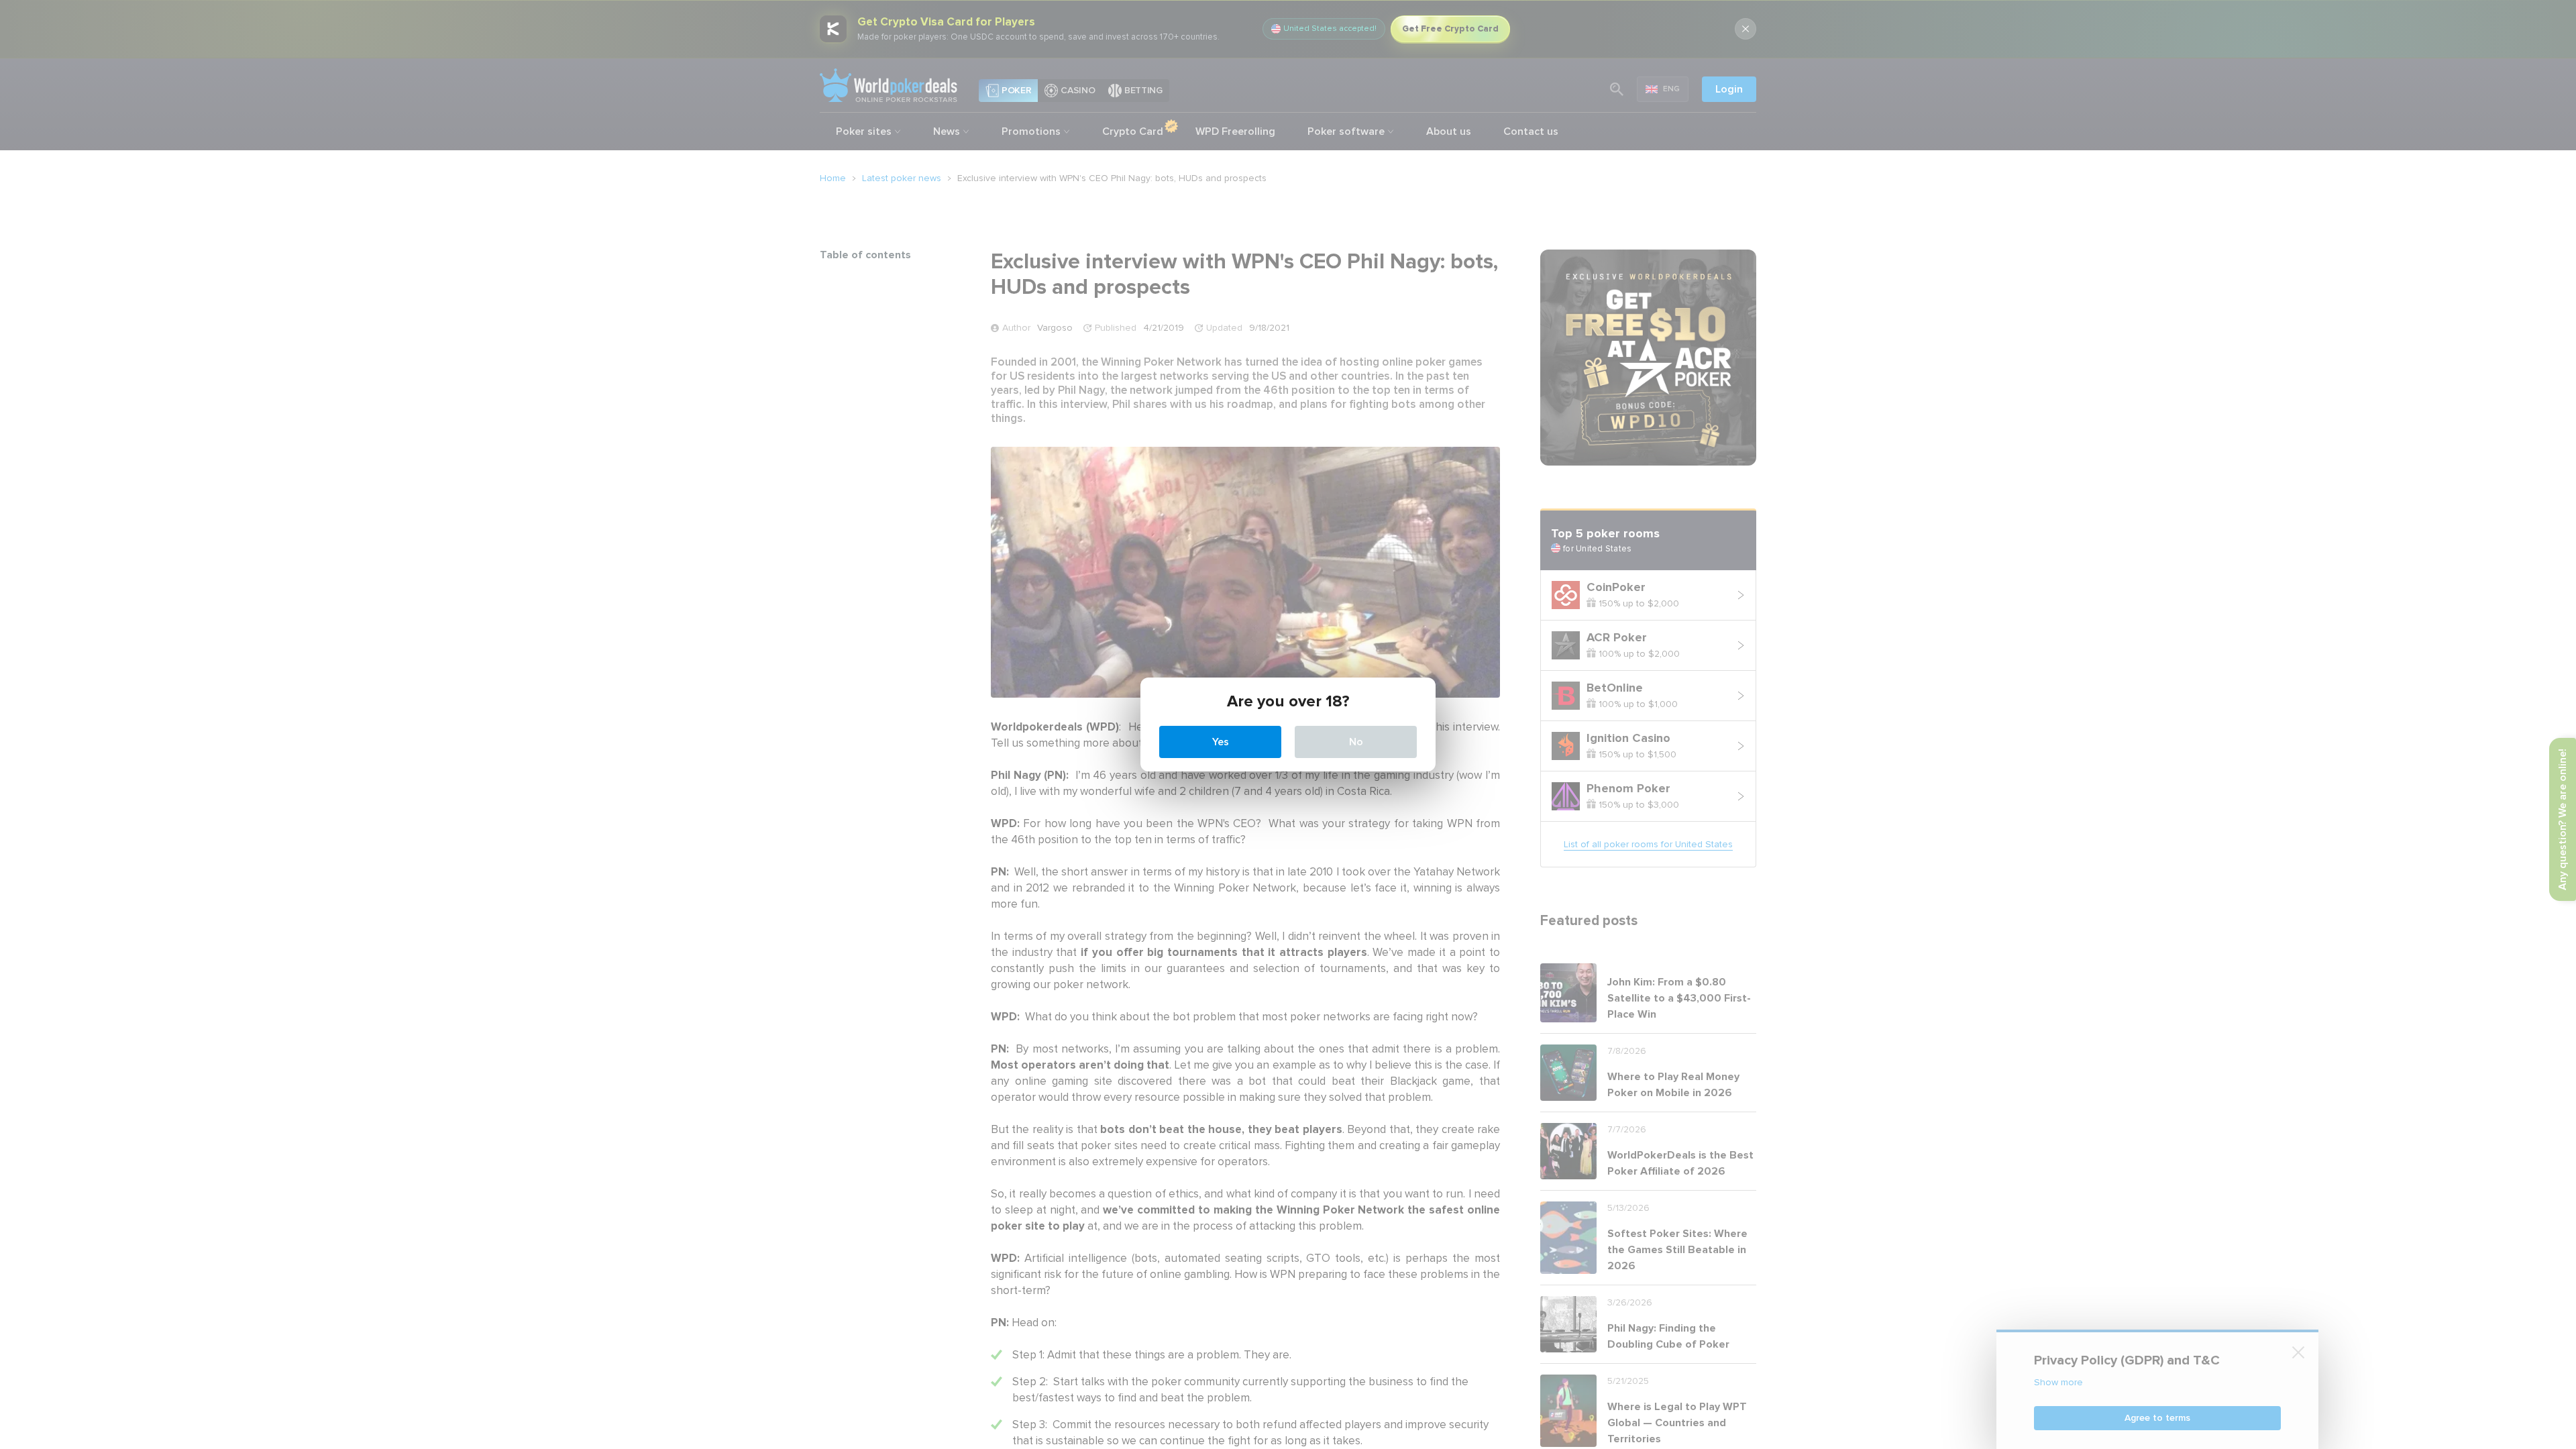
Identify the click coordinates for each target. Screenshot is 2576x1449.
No (1356, 742)
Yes (1221, 742)
